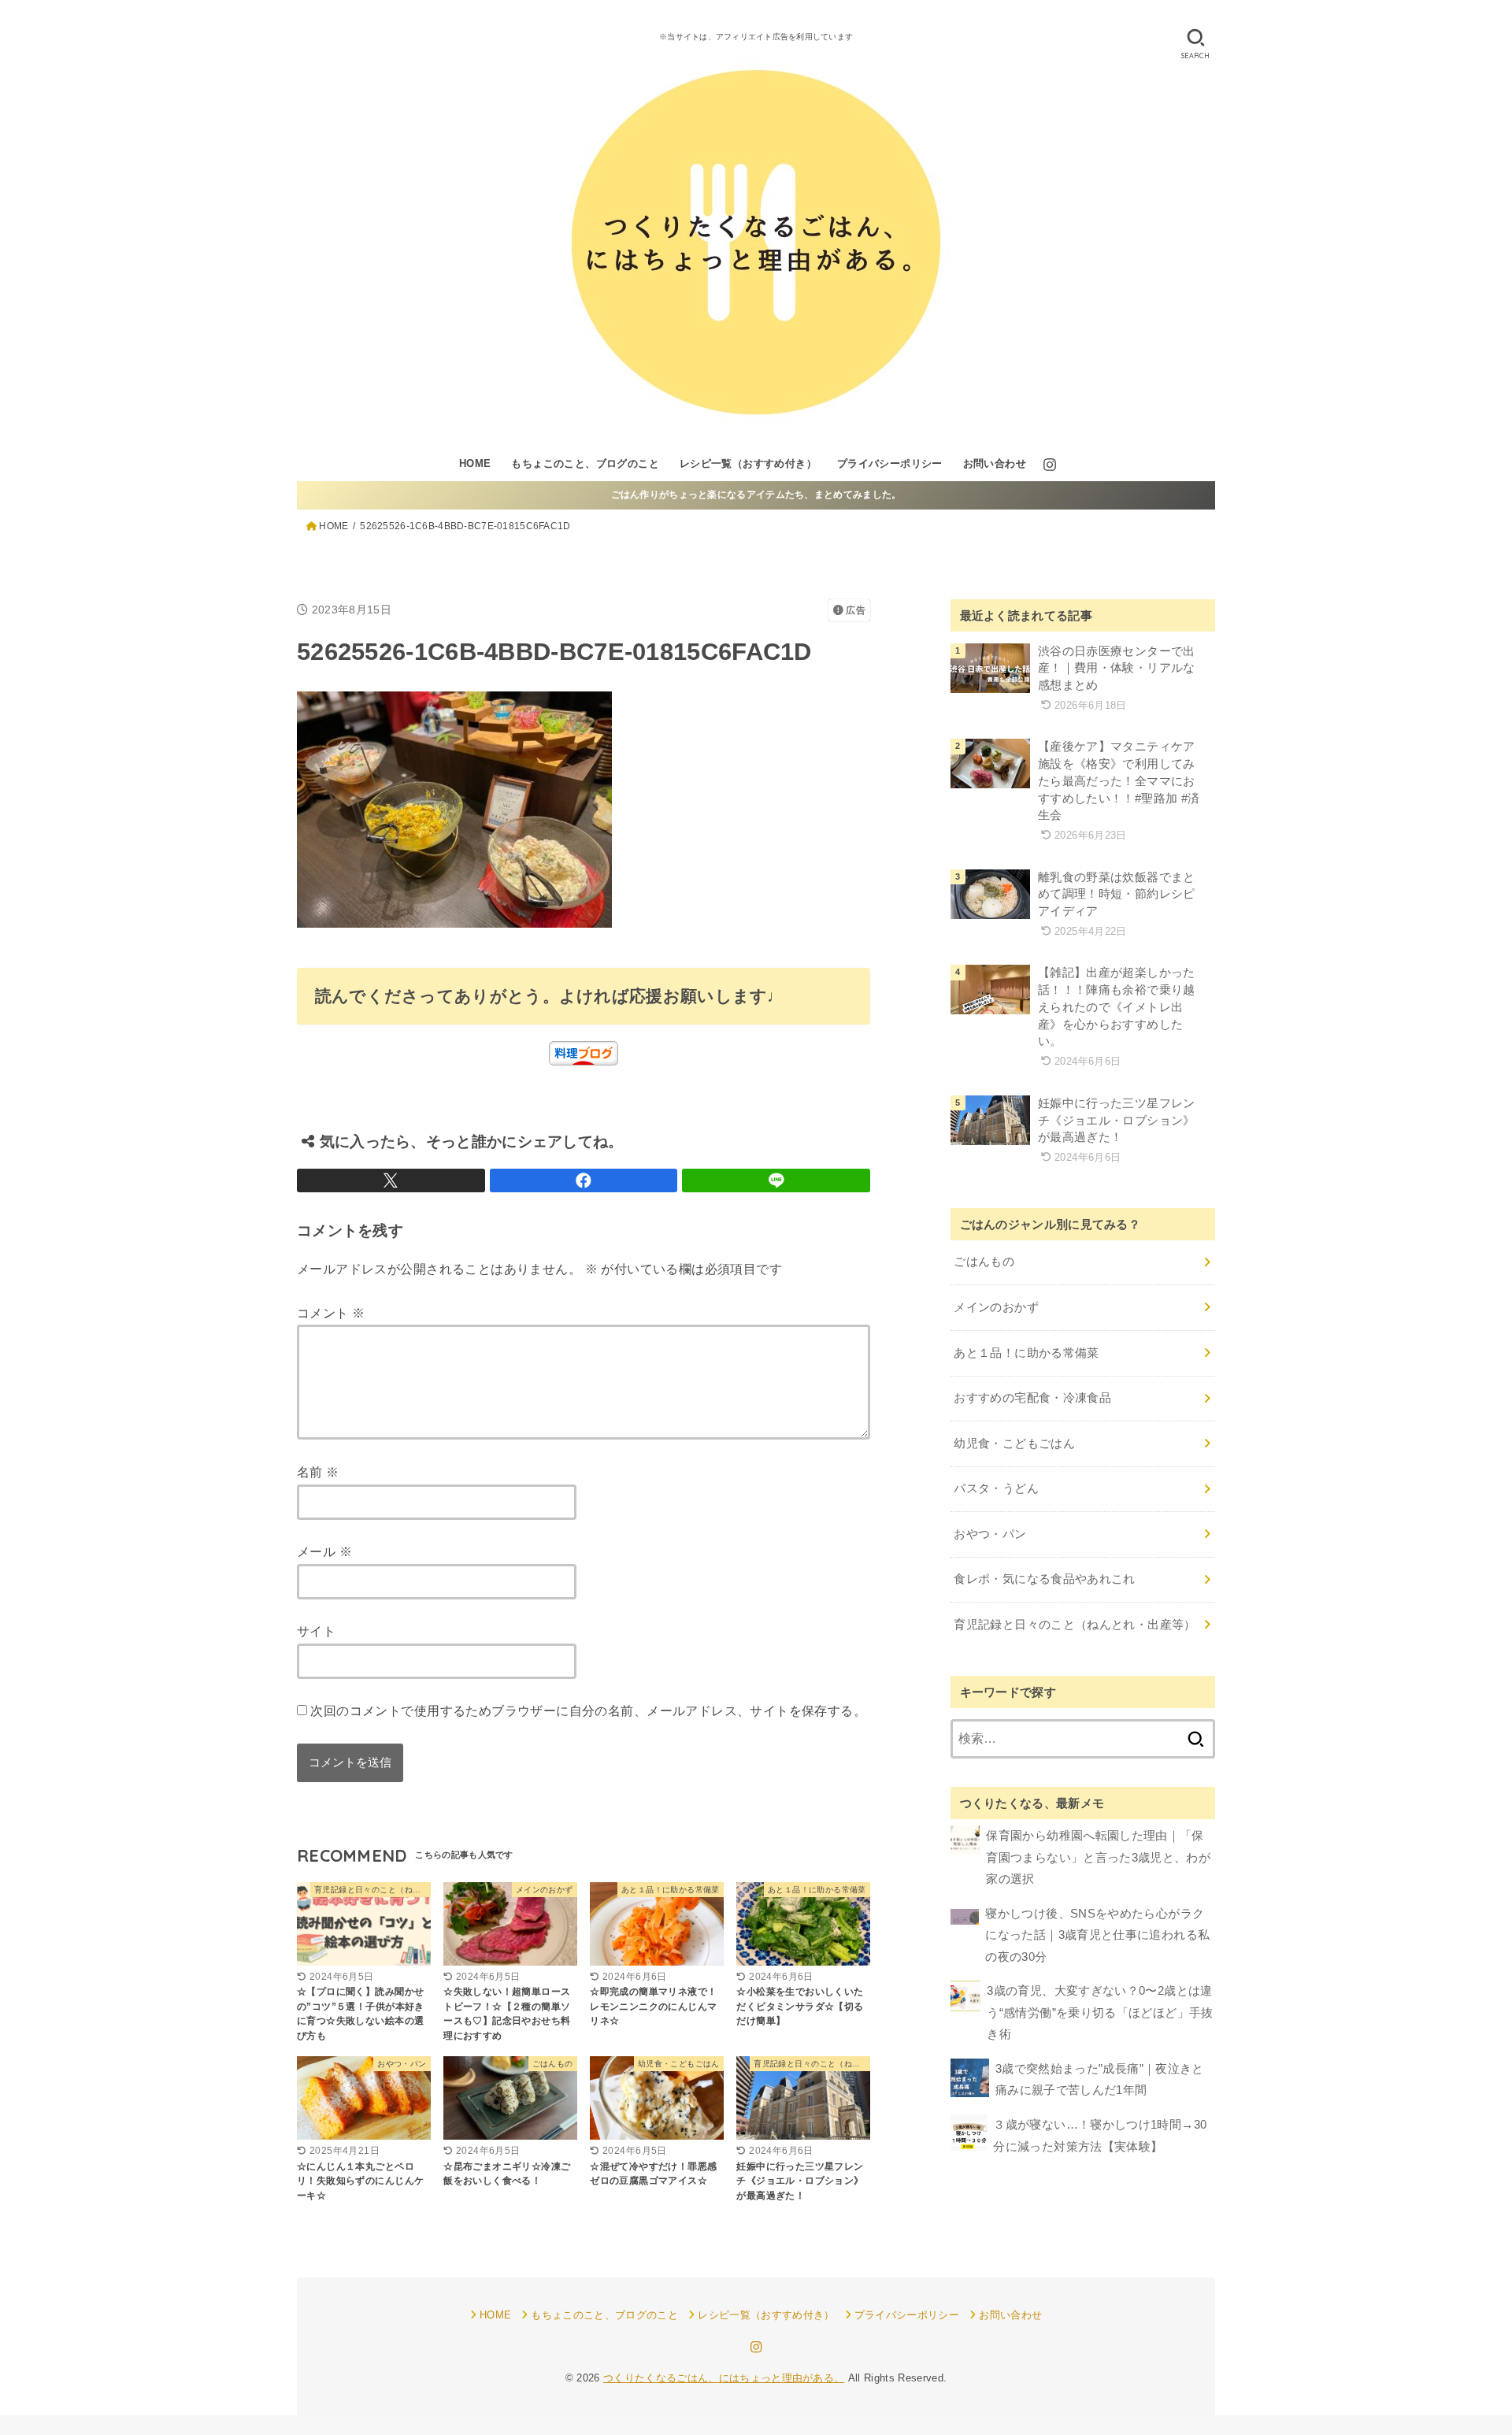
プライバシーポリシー (890, 463)
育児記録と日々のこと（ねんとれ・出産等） (1075, 1625)
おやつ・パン (990, 1534)
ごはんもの (984, 1262)
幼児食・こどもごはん (1014, 1444)
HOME (475, 463)
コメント (331, 1313)
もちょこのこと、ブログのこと (585, 463)
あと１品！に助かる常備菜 (1026, 1353)
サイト (316, 1631)
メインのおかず (996, 1307)
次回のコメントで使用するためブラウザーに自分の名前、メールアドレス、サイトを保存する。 (588, 1710)
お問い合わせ (995, 463)
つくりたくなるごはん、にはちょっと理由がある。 (724, 2378)
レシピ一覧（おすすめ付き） (748, 463)
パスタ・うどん (996, 1488)
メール (324, 1551)
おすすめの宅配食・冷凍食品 (1032, 1398)
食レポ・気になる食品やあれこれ (1044, 1579)
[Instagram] (1050, 465)
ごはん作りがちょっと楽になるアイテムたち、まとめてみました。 (756, 495)
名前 (318, 1472)
